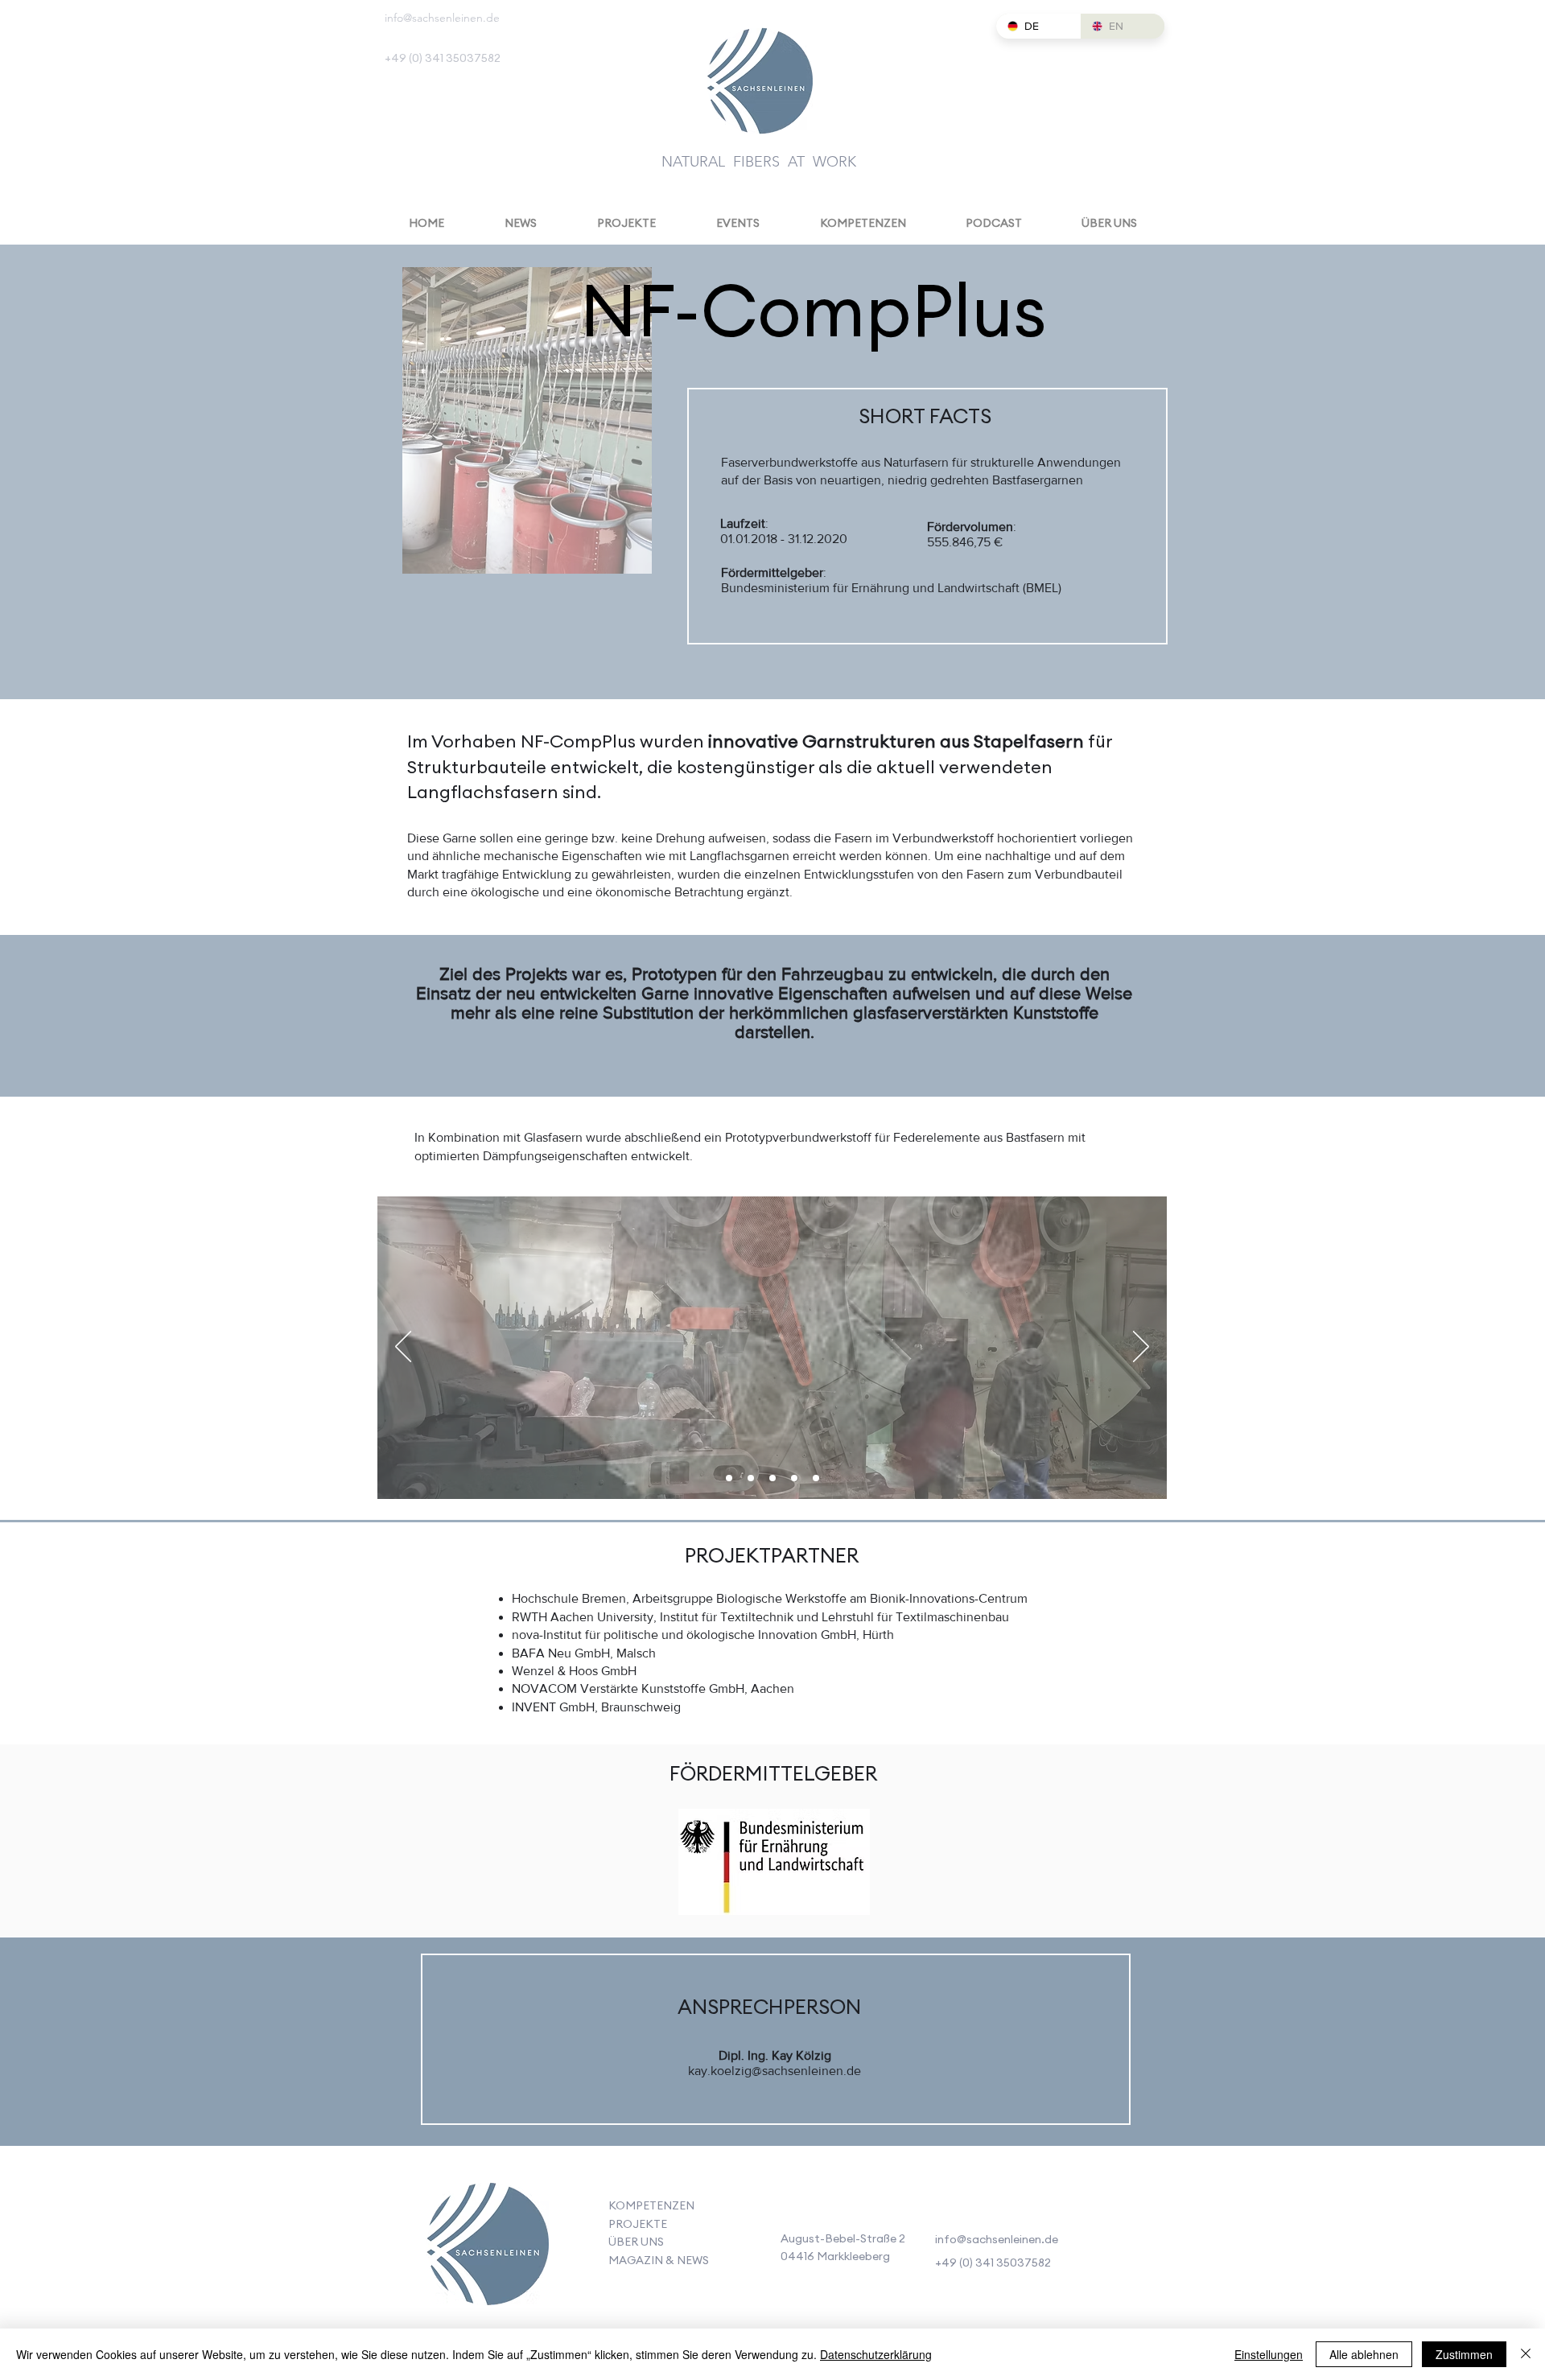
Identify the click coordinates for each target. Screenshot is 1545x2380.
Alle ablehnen (1364, 2354)
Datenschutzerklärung (876, 2354)
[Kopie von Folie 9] (751, 1478)
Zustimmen (1464, 2354)
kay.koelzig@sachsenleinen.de (775, 2071)
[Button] (486, 2248)
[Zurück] (403, 1348)
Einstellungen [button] (1269, 2354)
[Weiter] (1141, 1348)
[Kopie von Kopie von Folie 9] (772, 1478)
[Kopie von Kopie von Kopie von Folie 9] (794, 1478)
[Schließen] (1526, 2354)
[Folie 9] (729, 1478)
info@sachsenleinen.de (442, 18)
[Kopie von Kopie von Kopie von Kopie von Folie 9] (816, 1478)
